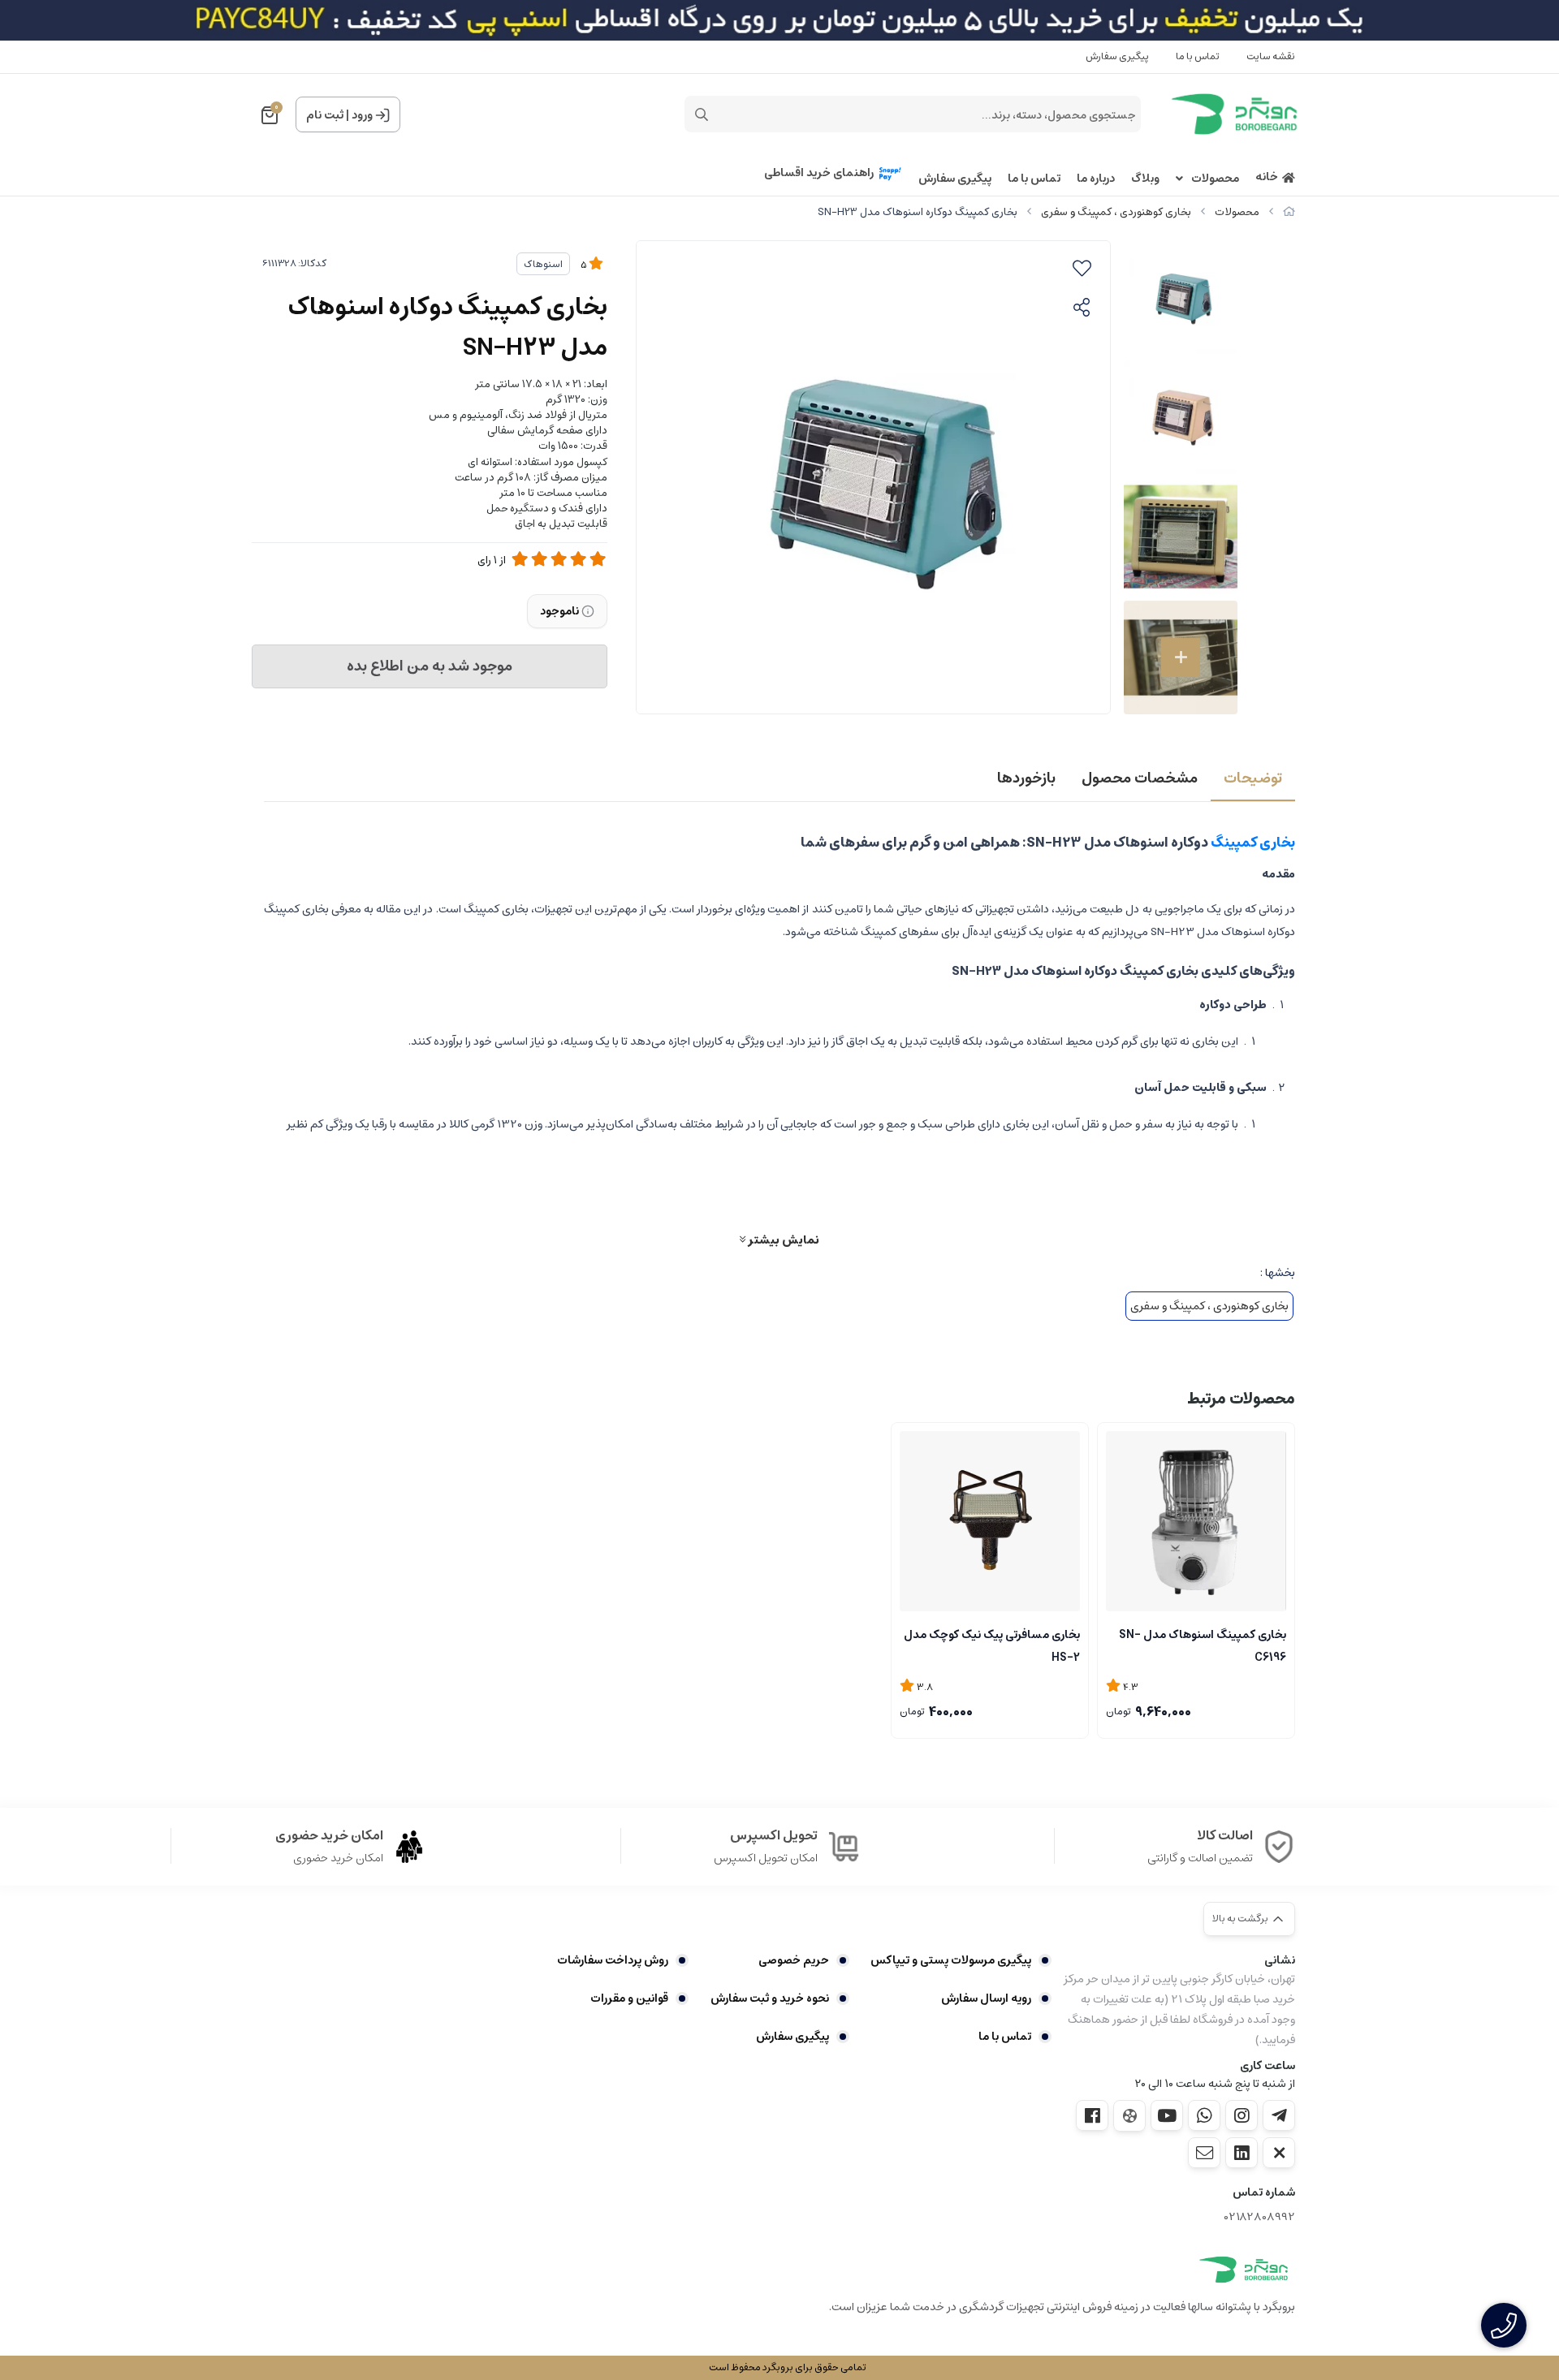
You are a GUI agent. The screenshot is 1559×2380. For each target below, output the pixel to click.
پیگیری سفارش (1117, 56)
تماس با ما (1198, 56)
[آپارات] (1129, 2116)
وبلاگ (1145, 179)
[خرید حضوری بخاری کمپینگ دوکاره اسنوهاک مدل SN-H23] (1244, 2270)
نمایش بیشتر (782, 1240)
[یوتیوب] (1167, 2115)
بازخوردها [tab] (1026, 778)
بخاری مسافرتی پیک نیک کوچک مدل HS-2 (992, 1645)
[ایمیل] (1204, 2153)
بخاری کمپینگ (1253, 843)
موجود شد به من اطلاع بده (430, 666)
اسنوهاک (543, 264)
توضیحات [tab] (1253, 778)
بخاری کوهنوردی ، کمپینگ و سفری (1116, 212)
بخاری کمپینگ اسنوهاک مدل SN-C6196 (1203, 1645)
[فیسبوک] (1092, 2115)
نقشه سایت (1271, 56)
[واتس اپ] (1204, 2115)
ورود (362, 115)
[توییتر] (1279, 2153)
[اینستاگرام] (1242, 2115)
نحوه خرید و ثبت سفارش (769, 1998)
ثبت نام (325, 115)
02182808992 (1260, 2217)
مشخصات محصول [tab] (1140, 778)
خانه (1267, 177)
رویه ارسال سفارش (986, 1998)
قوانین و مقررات (629, 1998)
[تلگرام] (1279, 2115)
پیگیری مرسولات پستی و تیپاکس (951, 1960)
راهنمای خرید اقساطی (819, 173)
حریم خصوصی (793, 1960)
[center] (702, 114)
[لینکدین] (1242, 2153)
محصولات (1215, 179)
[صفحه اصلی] (1289, 212)
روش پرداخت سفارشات (613, 1960)
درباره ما (1096, 179)
